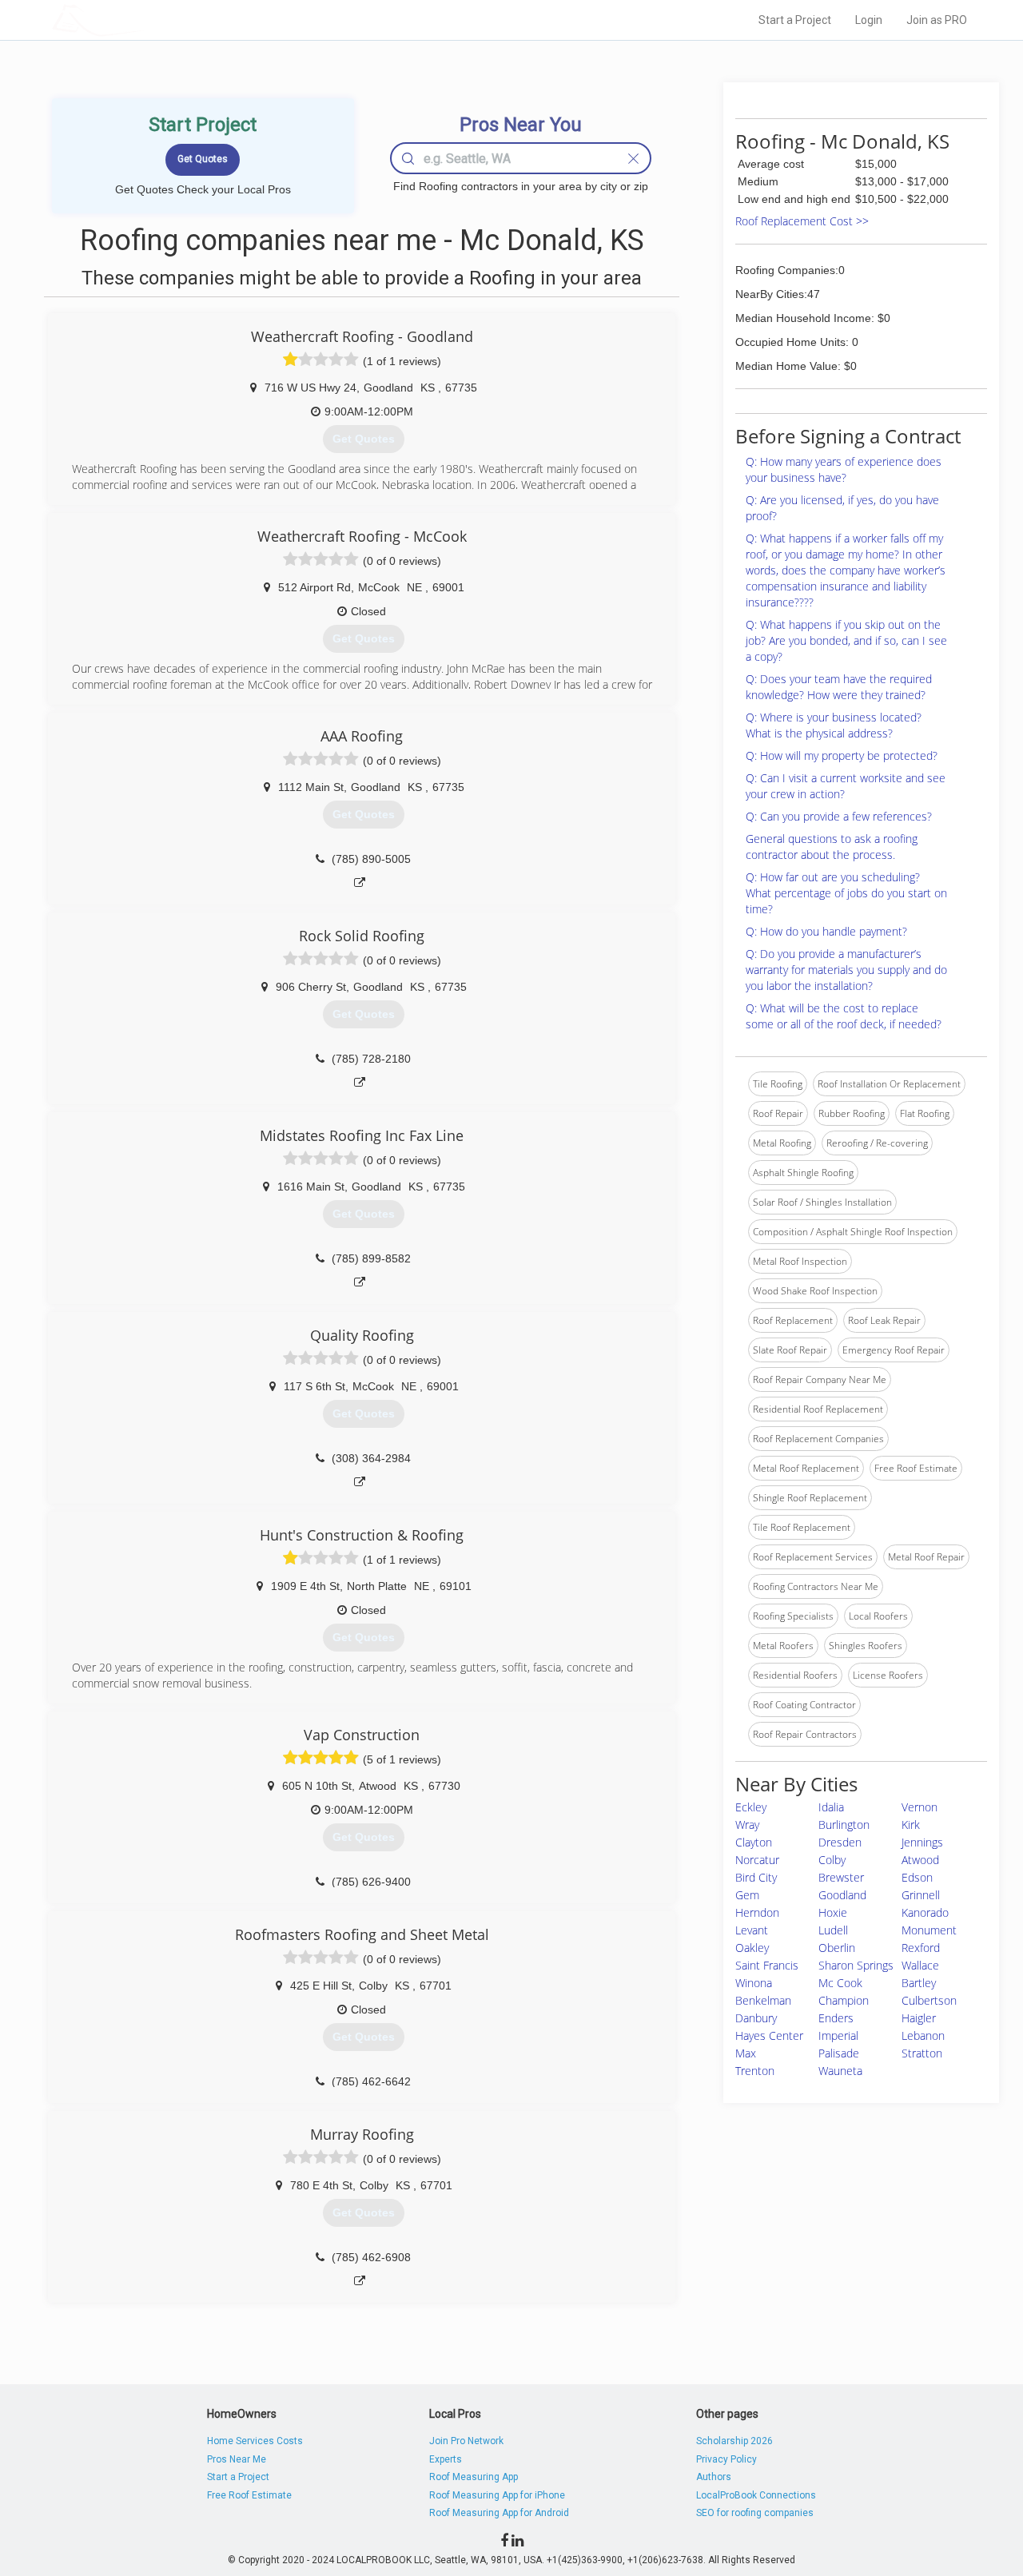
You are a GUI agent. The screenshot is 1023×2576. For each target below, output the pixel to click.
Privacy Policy (726, 2459)
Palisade (839, 2053)
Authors (714, 2477)
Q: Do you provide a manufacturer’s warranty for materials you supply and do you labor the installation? (846, 970)
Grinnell (921, 1895)
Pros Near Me (237, 2459)
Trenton (755, 2071)
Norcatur (757, 1860)
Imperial (838, 2035)
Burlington (844, 1825)
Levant (752, 1930)
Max (746, 2053)
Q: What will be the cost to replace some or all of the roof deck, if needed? (844, 1016)
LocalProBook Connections (756, 2495)
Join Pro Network (466, 2441)
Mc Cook (840, 1983)
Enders (836, 2018)
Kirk (911, 1825)
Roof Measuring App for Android (499, 2513)
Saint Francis (767, 1965)
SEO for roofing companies (755, 2513)
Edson (917, 1877)
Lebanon (923, 2035)
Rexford (921, 1948)
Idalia (831, 1807)
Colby (832, 1860)
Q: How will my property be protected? (842, 755)
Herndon (757, 1912)
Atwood (920, 1860)
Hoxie (833, 1912)
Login (869, 20)
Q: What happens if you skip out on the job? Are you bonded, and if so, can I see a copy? (846, 640)
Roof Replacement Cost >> (802, 221)
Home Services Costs (255, 2441)
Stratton (922, 2053)
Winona (754, 1983)
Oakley (752, 1948)
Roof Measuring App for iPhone (497, 2495)
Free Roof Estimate (249, 2495)
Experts (446, 2459)
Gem (747, 1895)
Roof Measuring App (474, 2477)
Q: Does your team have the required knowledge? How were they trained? (839, 687)
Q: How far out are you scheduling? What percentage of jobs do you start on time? (846, 893)
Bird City (756, 1877)
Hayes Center (769, 2035)
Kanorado (925, 1912)
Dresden (840, 1842)
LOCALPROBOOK (145, 20)
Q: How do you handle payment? (826, 931)
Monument (929, 1930)
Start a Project (795, 20)
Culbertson (929, 2000)
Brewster (841, 1877)
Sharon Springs (856, 1965)
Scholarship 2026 (734, 2441)
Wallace (920, 1965)
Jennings (922, 1842)
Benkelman (763, 2000)
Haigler (919, 2018)
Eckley (751, 1807)
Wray (747, 1825)
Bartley (919, 1983)
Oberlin (837, 1948)
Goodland (842, 1895)
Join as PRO (937, 20)
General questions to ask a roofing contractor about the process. (832, 847)
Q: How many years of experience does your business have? (844, 469)
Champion (844, 2000)
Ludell (833, 1930)
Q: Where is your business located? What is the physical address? (834, 725)
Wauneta (840, 2071)
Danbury (756, 2018)
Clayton (754, 1842)
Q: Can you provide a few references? (839, 816)
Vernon (920, 1807)
